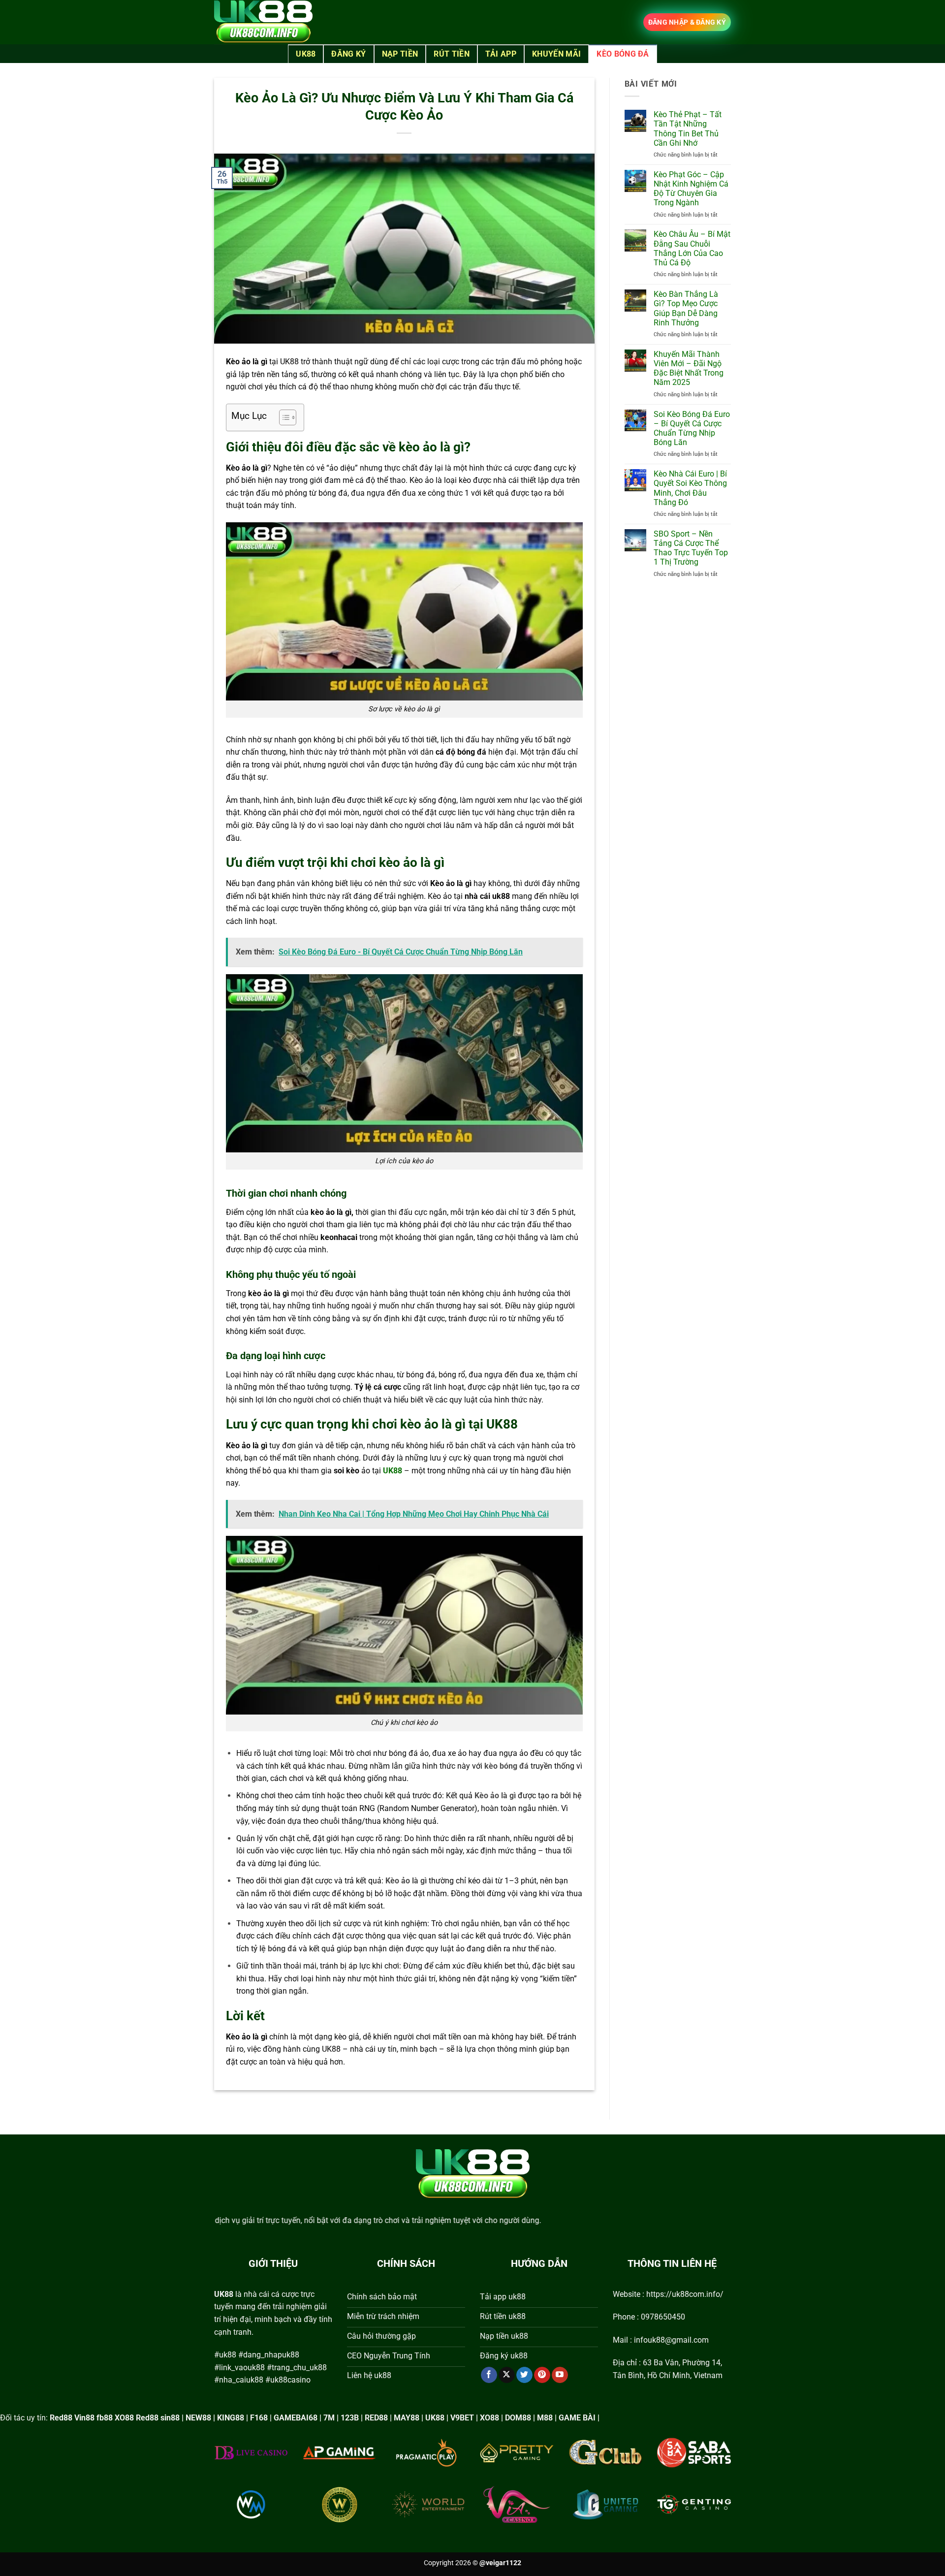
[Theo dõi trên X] (507, 2375)
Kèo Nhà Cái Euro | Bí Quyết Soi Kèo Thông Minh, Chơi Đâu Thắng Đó (690, 488)
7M (329, 2418)
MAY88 (407, 2418)
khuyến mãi (556, 54)
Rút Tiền (452, 54)
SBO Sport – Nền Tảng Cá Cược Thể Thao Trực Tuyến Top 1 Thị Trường (691, 548)
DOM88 (518, 2418)
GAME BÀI (577, 2418)
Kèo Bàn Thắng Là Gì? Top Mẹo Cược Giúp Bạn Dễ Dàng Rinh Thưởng (686, 308)
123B (350, 2418)
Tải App (501, 54)
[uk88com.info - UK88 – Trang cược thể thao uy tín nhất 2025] (263, 22)
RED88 (376, 2418)
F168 (259, 2418)
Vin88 (84, 2418)
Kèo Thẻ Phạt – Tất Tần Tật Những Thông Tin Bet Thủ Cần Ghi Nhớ (688, 129)
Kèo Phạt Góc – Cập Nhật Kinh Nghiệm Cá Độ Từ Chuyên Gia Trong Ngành (691, 189)
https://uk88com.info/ (685, 2294)
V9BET (462, 2418)
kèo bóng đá (623, 54)
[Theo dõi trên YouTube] (560, 2375)
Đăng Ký (348, 54)
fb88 (105, 2418)
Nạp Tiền (400, 54)
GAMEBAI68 (296, 2418)
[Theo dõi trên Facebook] (489, 2375)
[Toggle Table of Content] (283, 417)
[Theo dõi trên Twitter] (524, 2375)
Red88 (61, 2418)
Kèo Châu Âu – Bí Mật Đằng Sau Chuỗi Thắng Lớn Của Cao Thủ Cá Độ (692, 248)
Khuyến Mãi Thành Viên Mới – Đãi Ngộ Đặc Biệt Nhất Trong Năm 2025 (689, 368)
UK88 (306, 54)
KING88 (231, 2418)
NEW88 (198, 2418)
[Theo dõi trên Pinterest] (542, 2375)
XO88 (124, 2418)
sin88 (170, 2418)
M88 (545, 2418)
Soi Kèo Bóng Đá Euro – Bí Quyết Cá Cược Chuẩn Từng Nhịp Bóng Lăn (692, 429)
